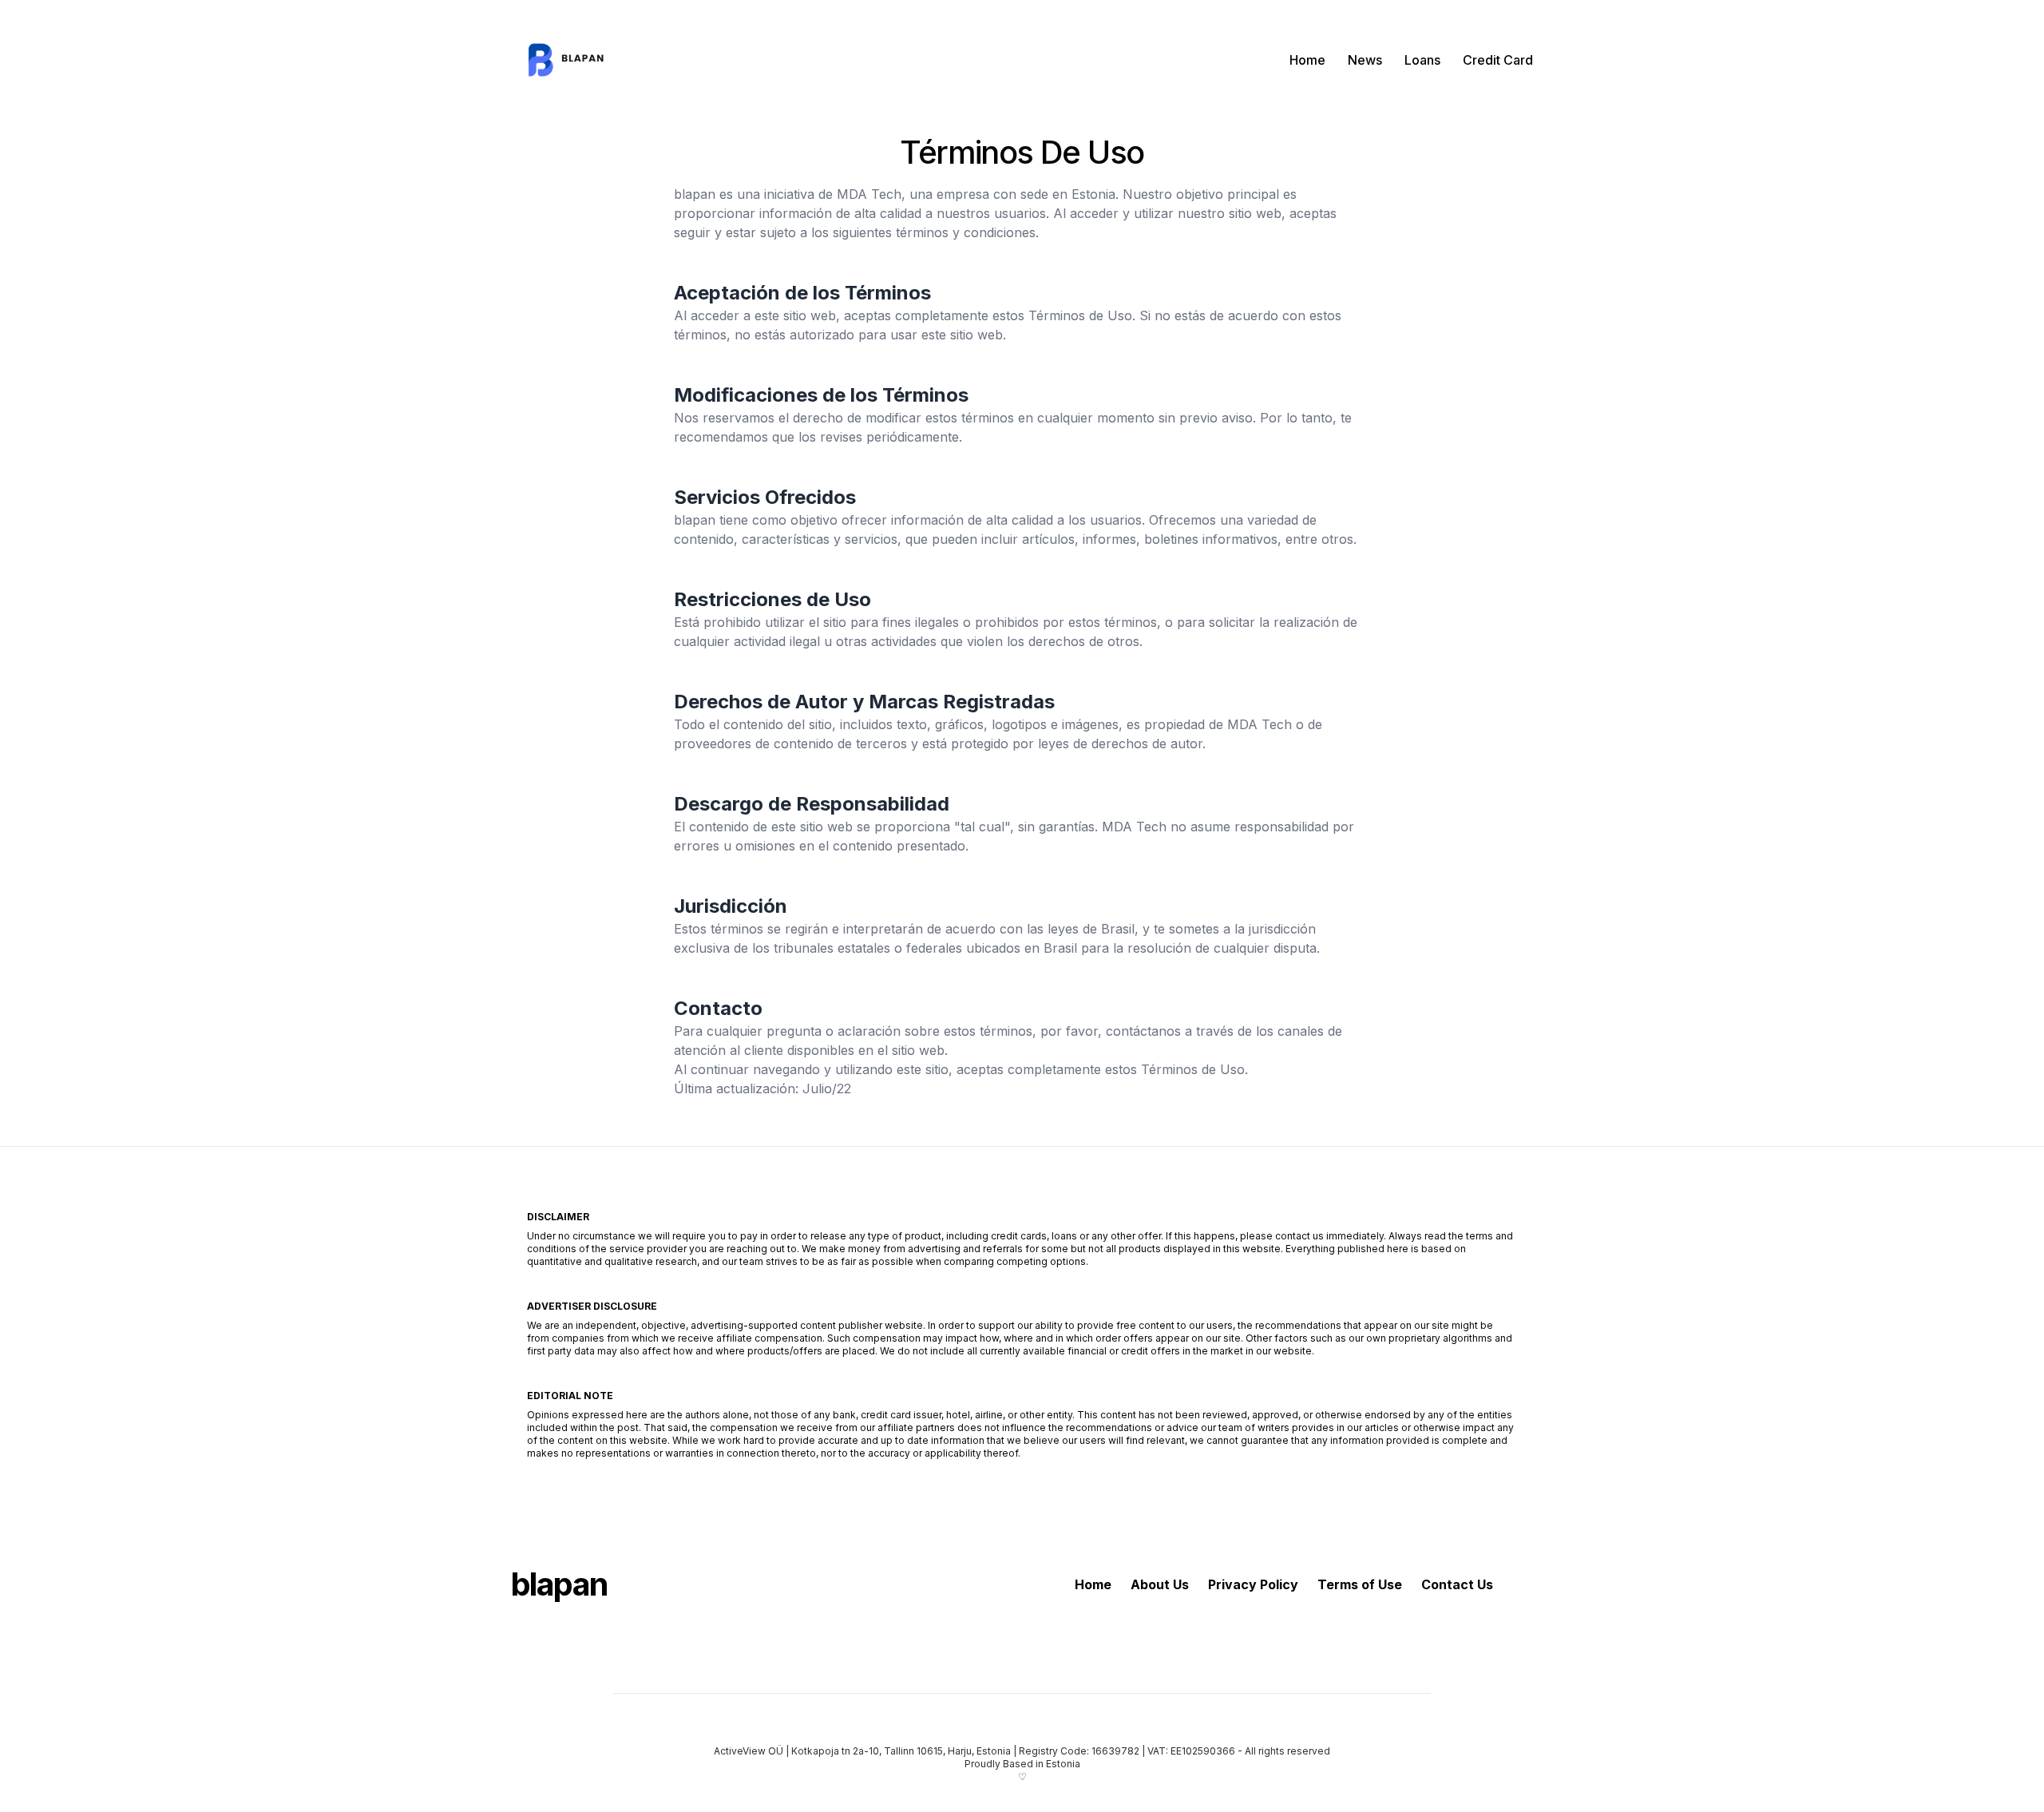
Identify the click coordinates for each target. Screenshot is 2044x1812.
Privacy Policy (1253, 1584)
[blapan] (571, 60)
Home (1307, 60)
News (1365, 60)
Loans (1422, 60)
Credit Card (1498, 60)
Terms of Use (1360, 1584)
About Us (1160, 1584)
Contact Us (1457, 1584)
